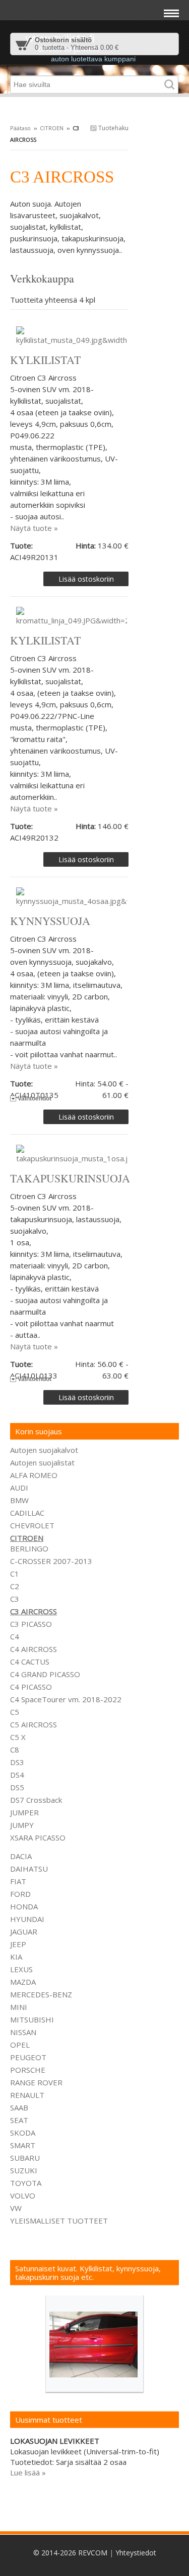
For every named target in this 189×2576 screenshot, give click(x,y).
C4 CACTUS (30, 1662)
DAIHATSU (29, 1869)
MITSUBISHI (32, 2019)
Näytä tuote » (34, 528)
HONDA (24, 1906)
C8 (15, 1750)
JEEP (18, 1944)
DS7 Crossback (36, 1800)
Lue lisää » (28, 2472)
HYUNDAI (27, 1919)
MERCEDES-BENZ (41, 1994)
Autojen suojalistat (42, 1462)
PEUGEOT (28, 2057)
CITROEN (52, 128)
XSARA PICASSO (38, 1837)
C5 (15, 1712)
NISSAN (23, 2032)
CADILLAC (27, 1513)
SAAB (19, 2107)
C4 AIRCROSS (34, 1649)
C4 (15, 1636)
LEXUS (21, 1969)
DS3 (17, 1762)
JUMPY (22, 1825)
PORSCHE (28, 2070)
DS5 (17, 1787)
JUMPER (24, 1812)
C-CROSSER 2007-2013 (51, 1561)
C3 (15, 1599)
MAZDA (23, 1982)
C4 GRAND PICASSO (45, 1674)
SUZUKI (24, 2170)
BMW (19, 1500)
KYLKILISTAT (45, 360)
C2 (15, 1586)
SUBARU (25, 2158)
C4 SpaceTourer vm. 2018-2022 (66, 1699)
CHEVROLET (32, 1525)
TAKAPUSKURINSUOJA (70, 1178)
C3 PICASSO (31, 1624)
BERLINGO (29, 1548)
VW (16, 2208)
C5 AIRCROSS (34, 1724)
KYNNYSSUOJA (50, 921)
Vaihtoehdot (35, 1098)
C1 (15, 1574)
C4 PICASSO (31, 1687)
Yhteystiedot (136, 2553)
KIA (16, 1957)
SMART (23, 2145)
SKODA (23, 2133)
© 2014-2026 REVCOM (70, 2553)
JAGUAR (24, 1931)
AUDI (19, 1488)
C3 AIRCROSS (34, 1611)
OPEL (20, 2045)
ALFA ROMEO (34, 1475)
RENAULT (27, 2095)
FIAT (18, 1881)
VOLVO (23, 2195)
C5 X (18, 1737)
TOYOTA (26, 2183)
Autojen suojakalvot (44, 1450)
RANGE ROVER (36, 2082)
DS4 (17, 1775)
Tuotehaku (113, 128)
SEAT (19, 2120)
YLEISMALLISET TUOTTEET (59, 2221)
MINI (19, 2007)
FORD (20, 1894)
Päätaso (20, 128)
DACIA (21, 1856)
